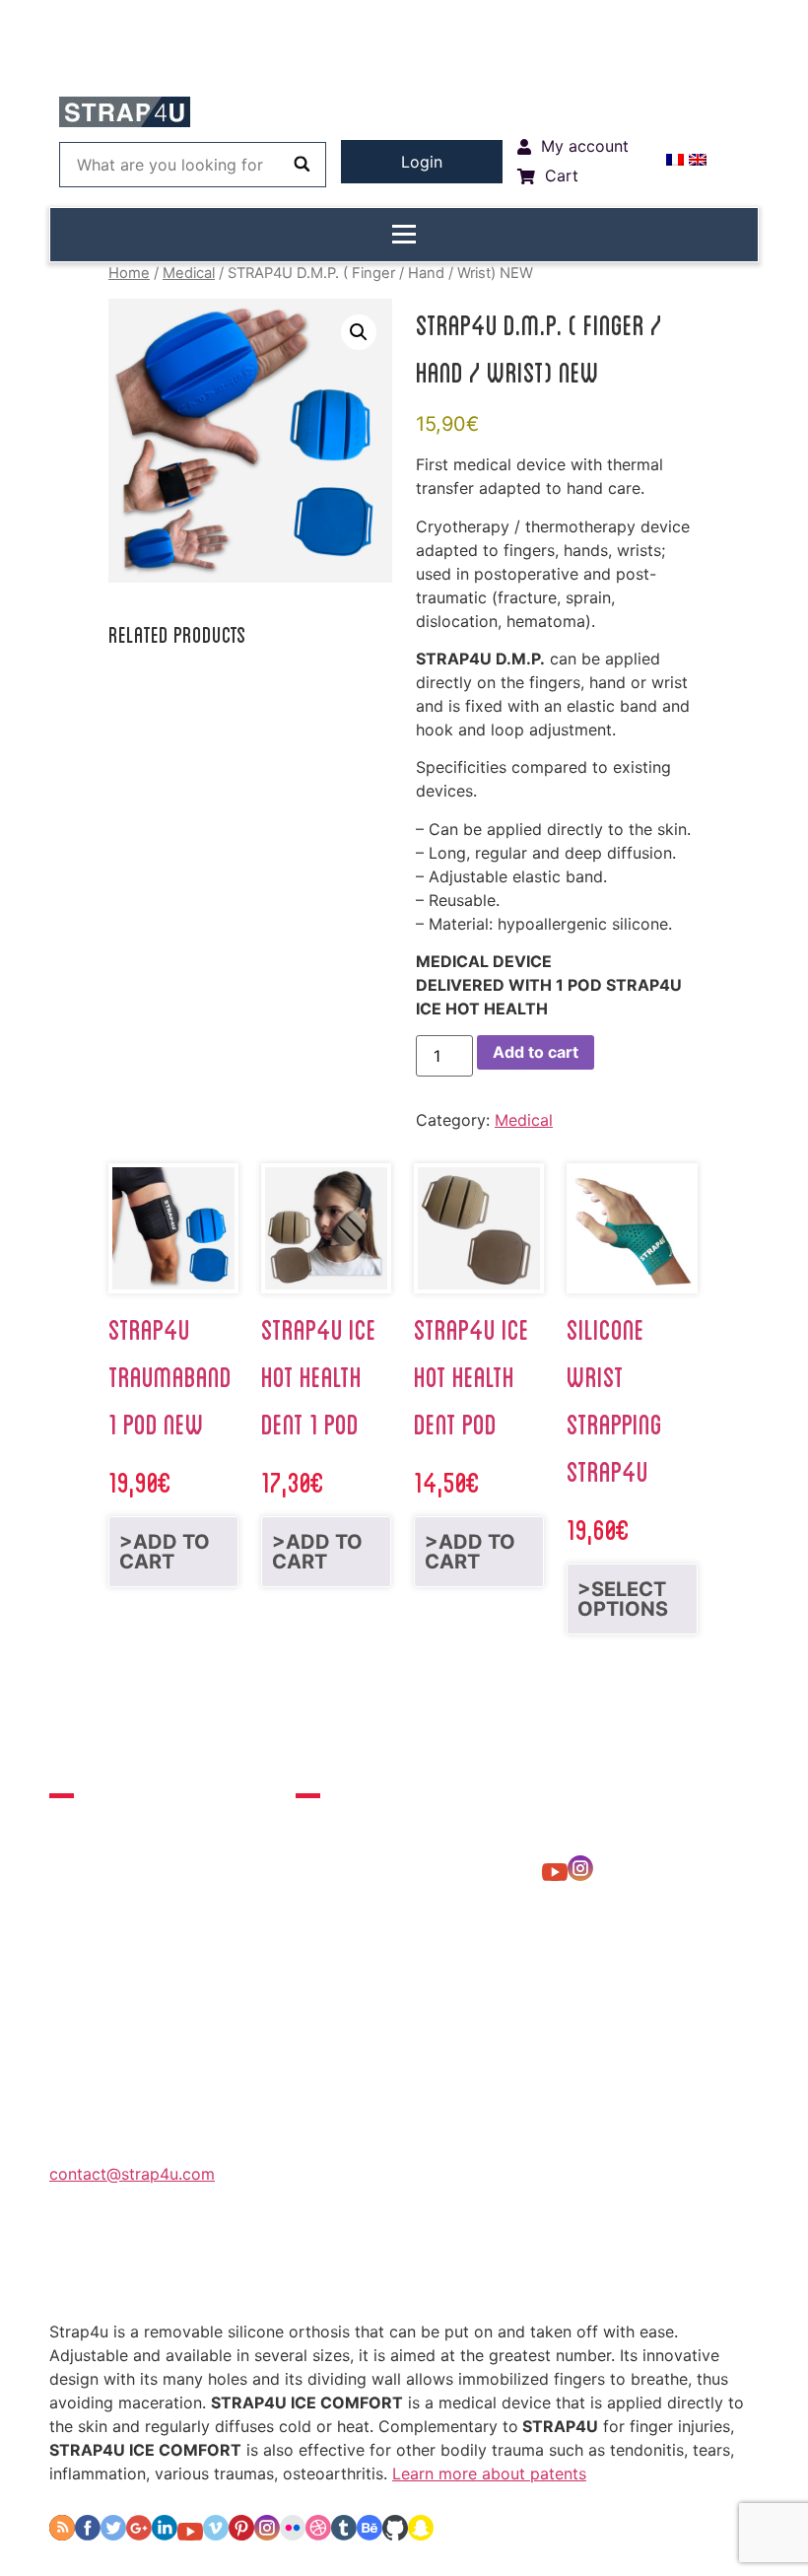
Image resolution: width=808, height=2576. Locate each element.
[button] (359, 332)
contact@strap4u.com (132, 2174)
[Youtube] (555, 1875)
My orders (259, 2267)
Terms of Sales (662, 2267)
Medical (189, 273)
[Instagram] (580, 1875)
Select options (623, 1599)
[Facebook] (88, 2535)
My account (137, 2267)
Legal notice (524, 2267)
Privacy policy (388, 2267)
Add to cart (536, 1052)
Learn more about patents (489, 2473)
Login (422, 162)
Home (129, 273)
